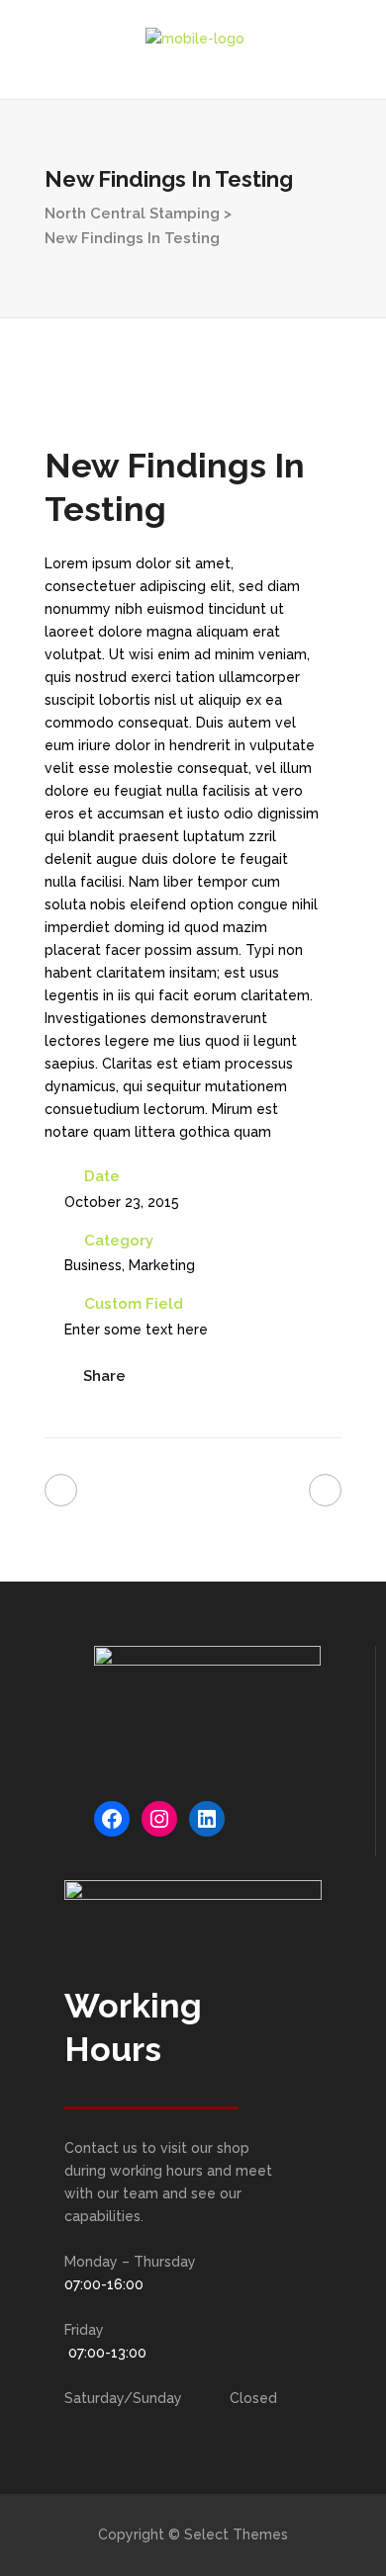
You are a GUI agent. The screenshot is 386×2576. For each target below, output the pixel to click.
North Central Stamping (132, 214)
